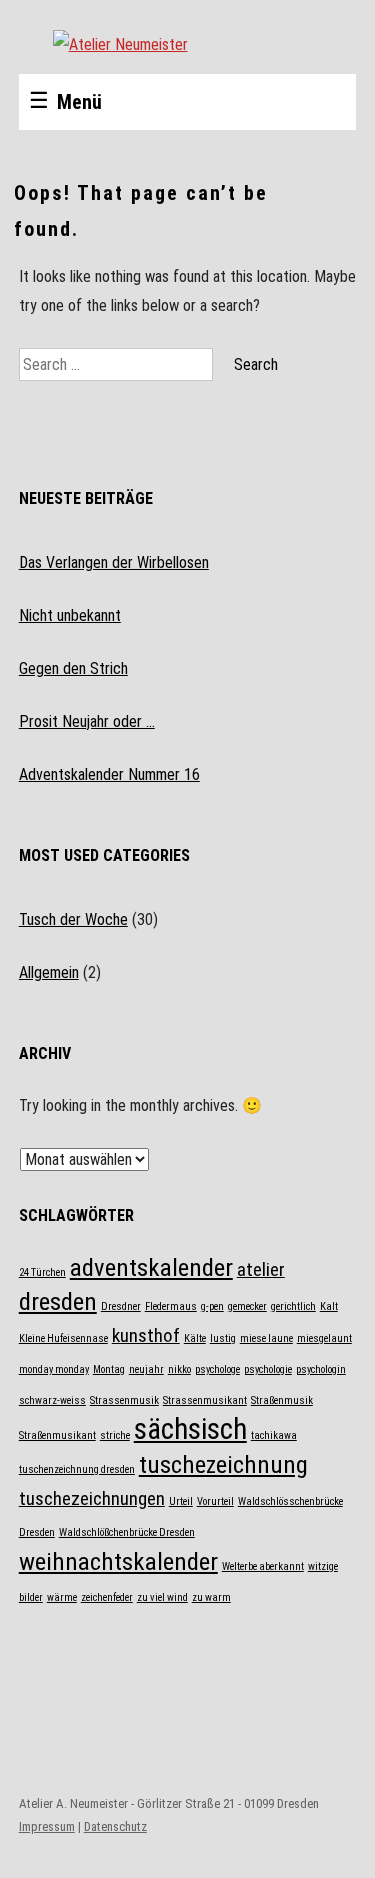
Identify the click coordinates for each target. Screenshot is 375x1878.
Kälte (195, 1338)
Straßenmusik (282, 1400)
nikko (179, 1369)
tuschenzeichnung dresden (77, 1469)
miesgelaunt (324, 1338)
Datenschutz (115, 1826)
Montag (109, 1369)
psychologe (217, 1369)
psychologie (268, 1369)
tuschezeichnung (223, 1464)
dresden (58, 1301)
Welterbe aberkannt (263, 1566)
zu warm (211, 1597)
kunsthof (146, 1335)
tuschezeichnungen (92, 1498)
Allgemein (49, 972)
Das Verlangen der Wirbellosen (114, 562)
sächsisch (190, 1429)
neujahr (146, 1369)
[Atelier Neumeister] (188, 44)
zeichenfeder (107, 1597)
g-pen (212, 1306)
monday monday (54, 1369)
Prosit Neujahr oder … (87, 721)
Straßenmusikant (57, 1435)
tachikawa (274, 1435)
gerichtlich (293, 1306)
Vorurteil (215, 1501)
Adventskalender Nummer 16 (109, 774)
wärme (62, 1597)
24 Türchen (42, 1272)
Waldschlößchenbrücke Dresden (127, 1532)
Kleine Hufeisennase (63, 1338)
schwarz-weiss (52, 1400)
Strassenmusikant (205, 1400)
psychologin (321, 1369)
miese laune (266, 1338)
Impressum (47, 1826)
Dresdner (121, 1306)
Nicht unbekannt (70, 615)
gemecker (247, 1306)
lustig (223, 1338)
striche (115, 1435)
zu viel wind (162, 1597)
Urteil (181, 1501)
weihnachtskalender (118, 1561)
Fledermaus (171, 1306)
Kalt (329, 1306)
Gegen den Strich (73, 668)
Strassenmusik (124, 1400)
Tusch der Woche (73, 919)
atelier (261, 1269)
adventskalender (151, 1267)
